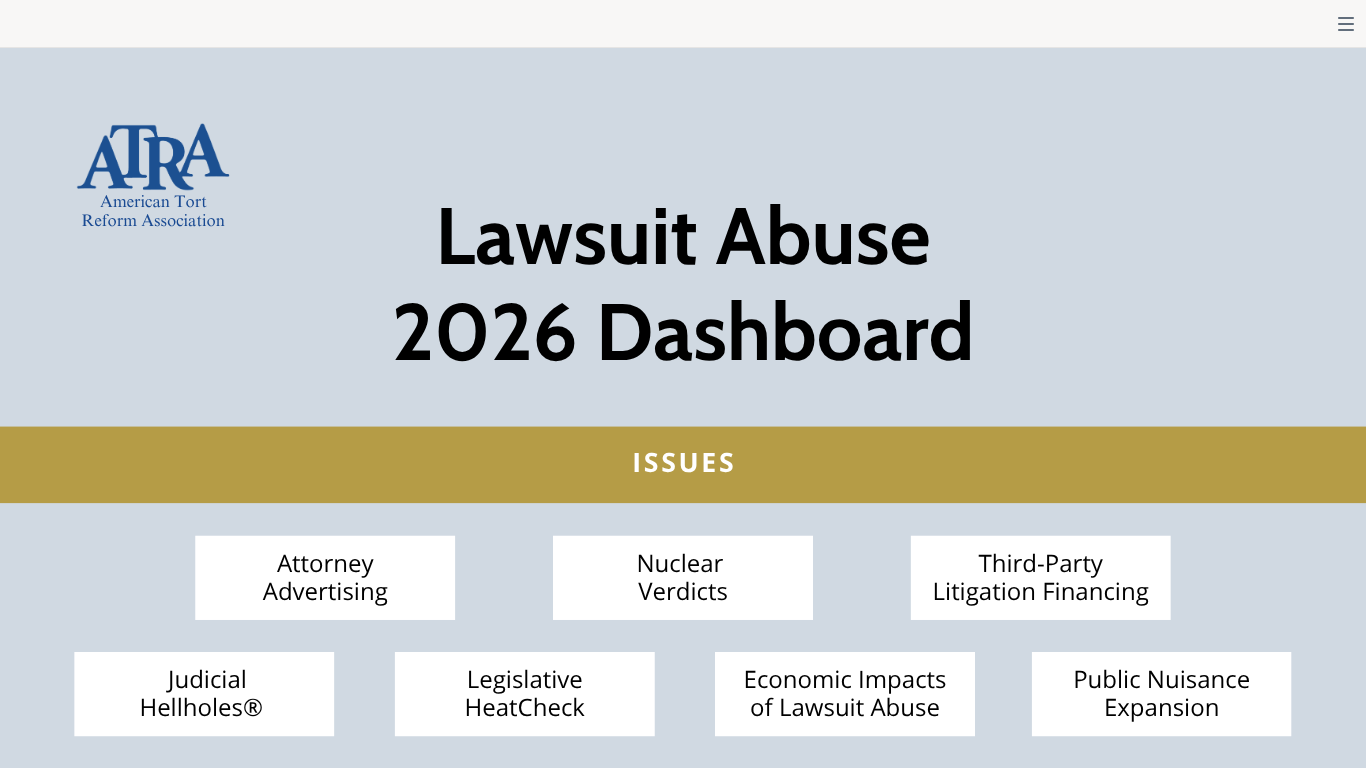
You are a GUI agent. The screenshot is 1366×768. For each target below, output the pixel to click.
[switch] (1346, 24)
